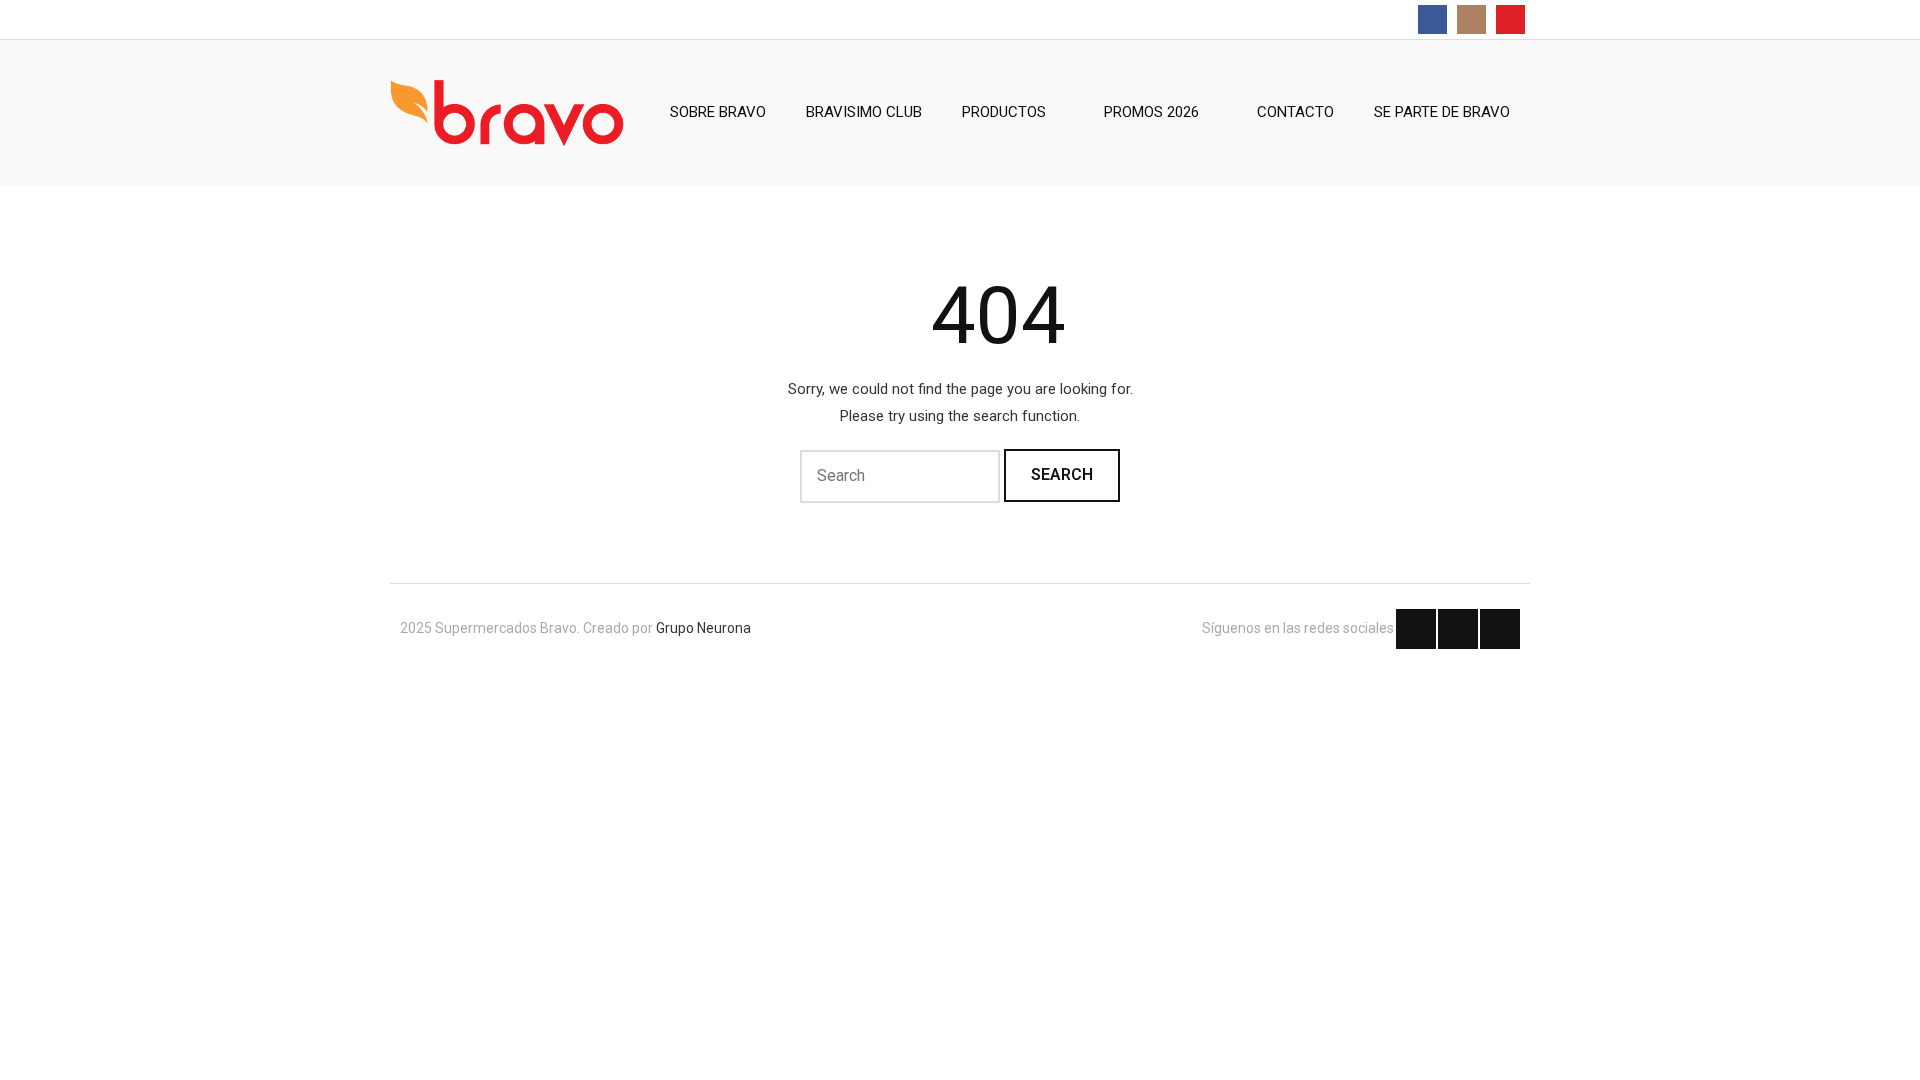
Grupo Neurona (703, 628)
